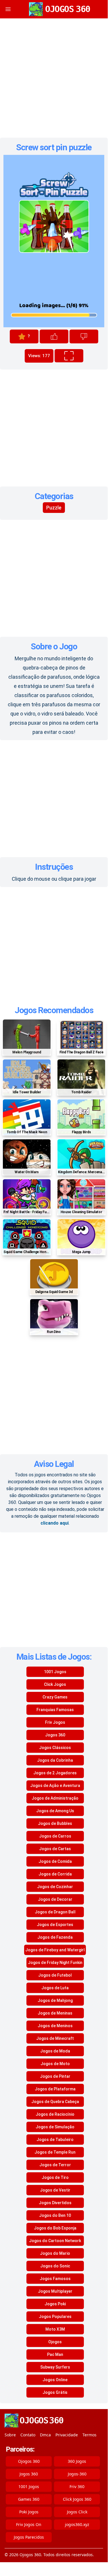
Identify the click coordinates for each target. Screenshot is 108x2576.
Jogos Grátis (55, 2392)
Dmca (45, 2435)
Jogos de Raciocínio (55, 2114)
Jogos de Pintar (55, 2076)
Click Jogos (55, 1684)
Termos (89, 2435)
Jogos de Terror (55, 2165)
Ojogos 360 (29, 2461)
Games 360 (29, 2499)
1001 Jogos (55, 1672)
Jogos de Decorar (55, 1899)
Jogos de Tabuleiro (55, 2140)
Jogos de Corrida (55, 1874)
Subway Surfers (55, 2367)
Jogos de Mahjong (55, 2000)
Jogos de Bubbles (55, 1823)
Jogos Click (77, 2512)
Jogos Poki (55, 2304)
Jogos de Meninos (55, 2026)
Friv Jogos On (29, 2524)
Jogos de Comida (55, 1861)
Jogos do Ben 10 (55, 2215)
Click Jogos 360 (77, 2499)
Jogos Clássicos (55, 1748)
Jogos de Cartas (55, 1849)
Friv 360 (77, 2486)
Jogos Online (55, 2380)
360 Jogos (77, 2461)
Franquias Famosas (55, 1710)
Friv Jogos (55, 1722)
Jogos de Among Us (55, 1811)
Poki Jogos (29, 2512)
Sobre (10, 2435)
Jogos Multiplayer (55, 2291)
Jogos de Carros (55, 1836)
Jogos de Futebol (55, 1975)
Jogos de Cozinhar (55, 1887)
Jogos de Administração (55, 1798)
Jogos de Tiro (55, 2177)
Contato (28, 2435)
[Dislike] (84, 336)
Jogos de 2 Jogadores (55, 1773)
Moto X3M (55, 2329)
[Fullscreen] (69, 356)
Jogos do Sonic (55, 2266)
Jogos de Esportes (55, 1925)
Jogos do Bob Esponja (55, 2228)
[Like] (54, 336)
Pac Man (55, 2354)
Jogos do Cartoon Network (55, 2241)
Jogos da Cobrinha (55, 1760)
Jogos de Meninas (55, 2013)
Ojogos (55, 2342)
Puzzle (54, 508)
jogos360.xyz (77, 2524)
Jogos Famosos (55, 2279)
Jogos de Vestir (55, 2190)
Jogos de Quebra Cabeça (55, 2102)
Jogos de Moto (55, 2064)
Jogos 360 (55, 1735)
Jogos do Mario (55, 2253)
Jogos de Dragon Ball (55, 1912)
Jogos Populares (55, 2317)
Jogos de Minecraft (55, 2038)
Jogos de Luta (55, 1988)
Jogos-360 (77, 2474)
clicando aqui (55, 1523)
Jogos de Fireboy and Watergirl (55, 1950)
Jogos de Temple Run (55, 2152)
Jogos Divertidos (55, 2203)
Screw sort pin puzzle (54, 147)
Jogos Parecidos (29, 2537)
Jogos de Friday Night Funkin (55, 1963)
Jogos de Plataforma (55, 2089)
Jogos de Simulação (55, 2127)
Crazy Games (55, 1697)
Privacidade (67, 2435)
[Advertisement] (54, 78)
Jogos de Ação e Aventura (55, 1786)
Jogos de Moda (55, 2051)
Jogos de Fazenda (55, 1937)
